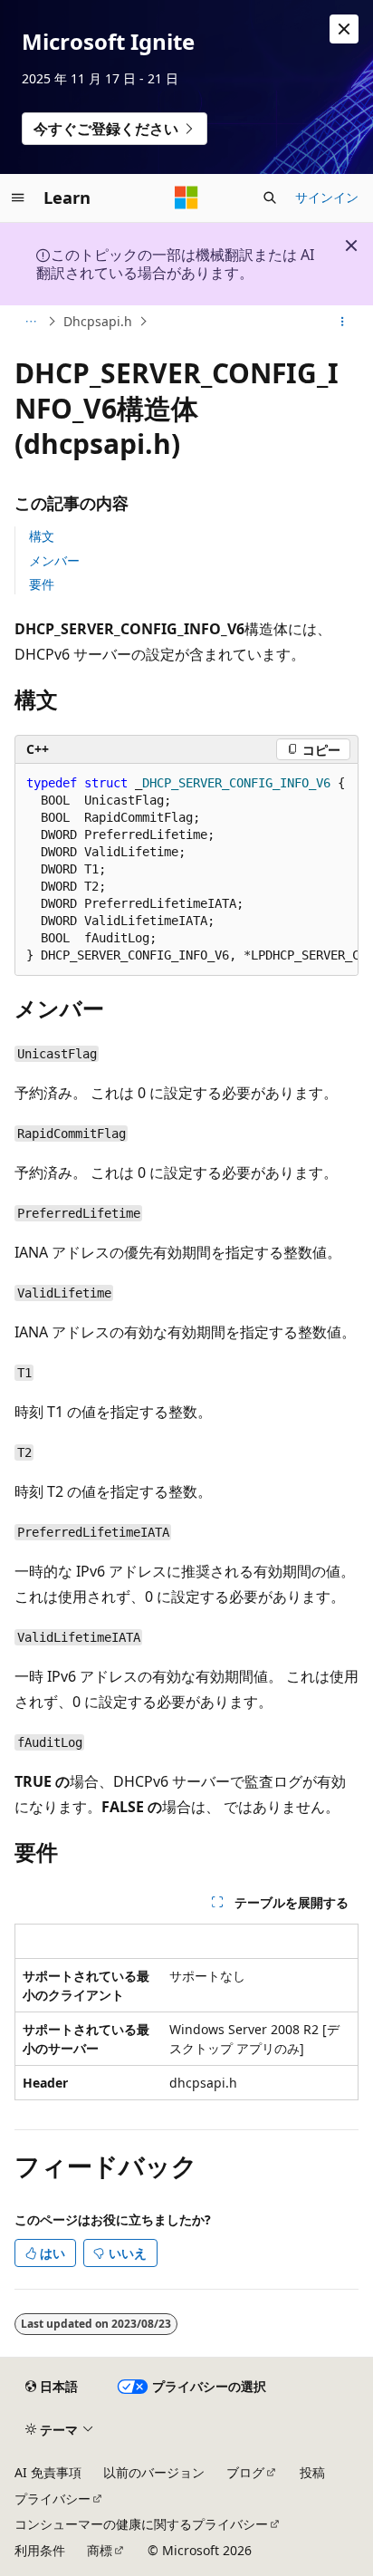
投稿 (312, 2472)
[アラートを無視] (344, 29)
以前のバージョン (154, 2472)
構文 (42, 536)
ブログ (245, 2472)
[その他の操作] (343, 322)
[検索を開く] (270, 198)
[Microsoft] (186, 198)
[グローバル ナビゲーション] (18, 198)
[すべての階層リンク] (30, 322)
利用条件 (40, 2550)
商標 (100, 2550)
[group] (186, 870)
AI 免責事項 (48, 2472)
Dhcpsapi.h (98, 321)
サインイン (327, 197)
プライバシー (53, 2499)
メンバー (54, 560)
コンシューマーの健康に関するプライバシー (141, 2524)
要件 (42, 584)
